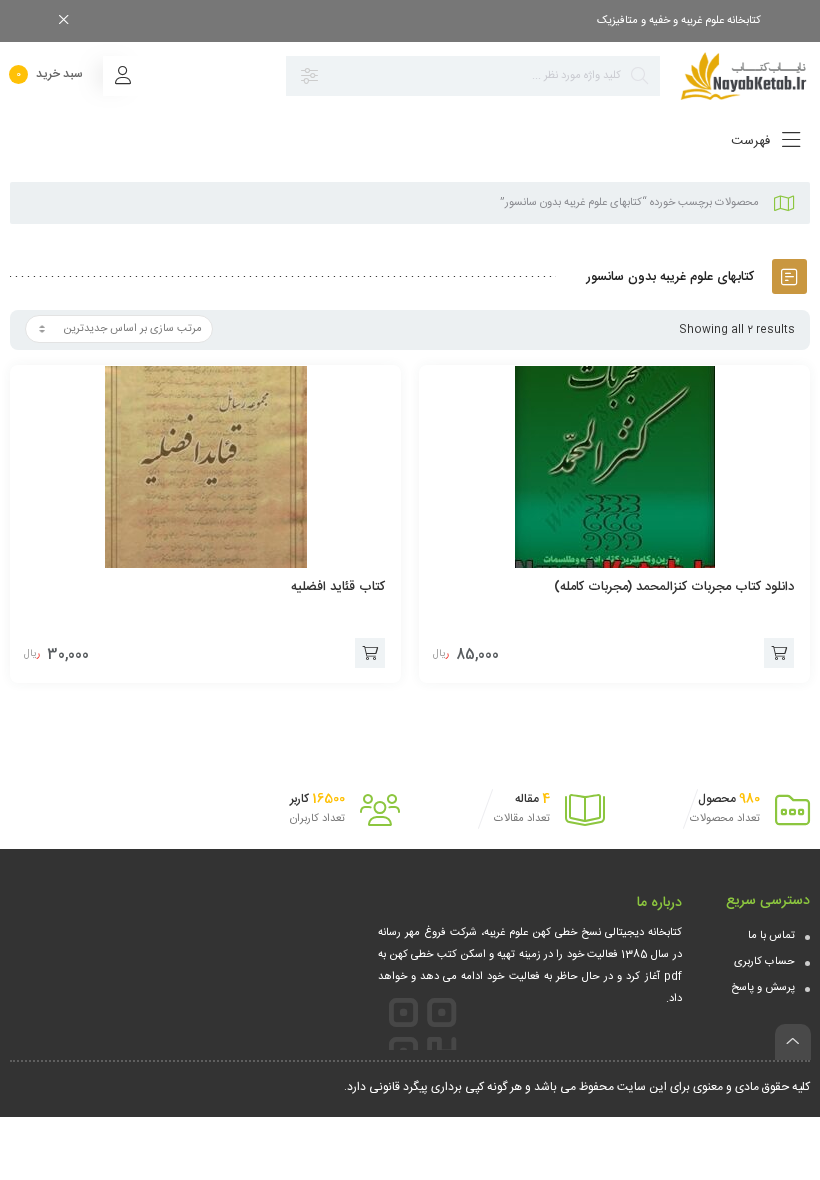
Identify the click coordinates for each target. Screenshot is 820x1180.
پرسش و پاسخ (763, 988)
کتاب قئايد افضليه (338, 587)
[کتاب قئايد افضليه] (205, 467)
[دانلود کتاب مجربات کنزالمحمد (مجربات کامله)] (614, 467)
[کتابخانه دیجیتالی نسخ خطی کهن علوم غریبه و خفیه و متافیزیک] (745, 76)
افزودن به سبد (779, 653)
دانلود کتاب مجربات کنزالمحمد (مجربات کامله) (674, 587)
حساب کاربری (764, 962)
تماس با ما (771, 936)
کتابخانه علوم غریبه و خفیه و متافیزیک (679, 21)
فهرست (752, 141)
